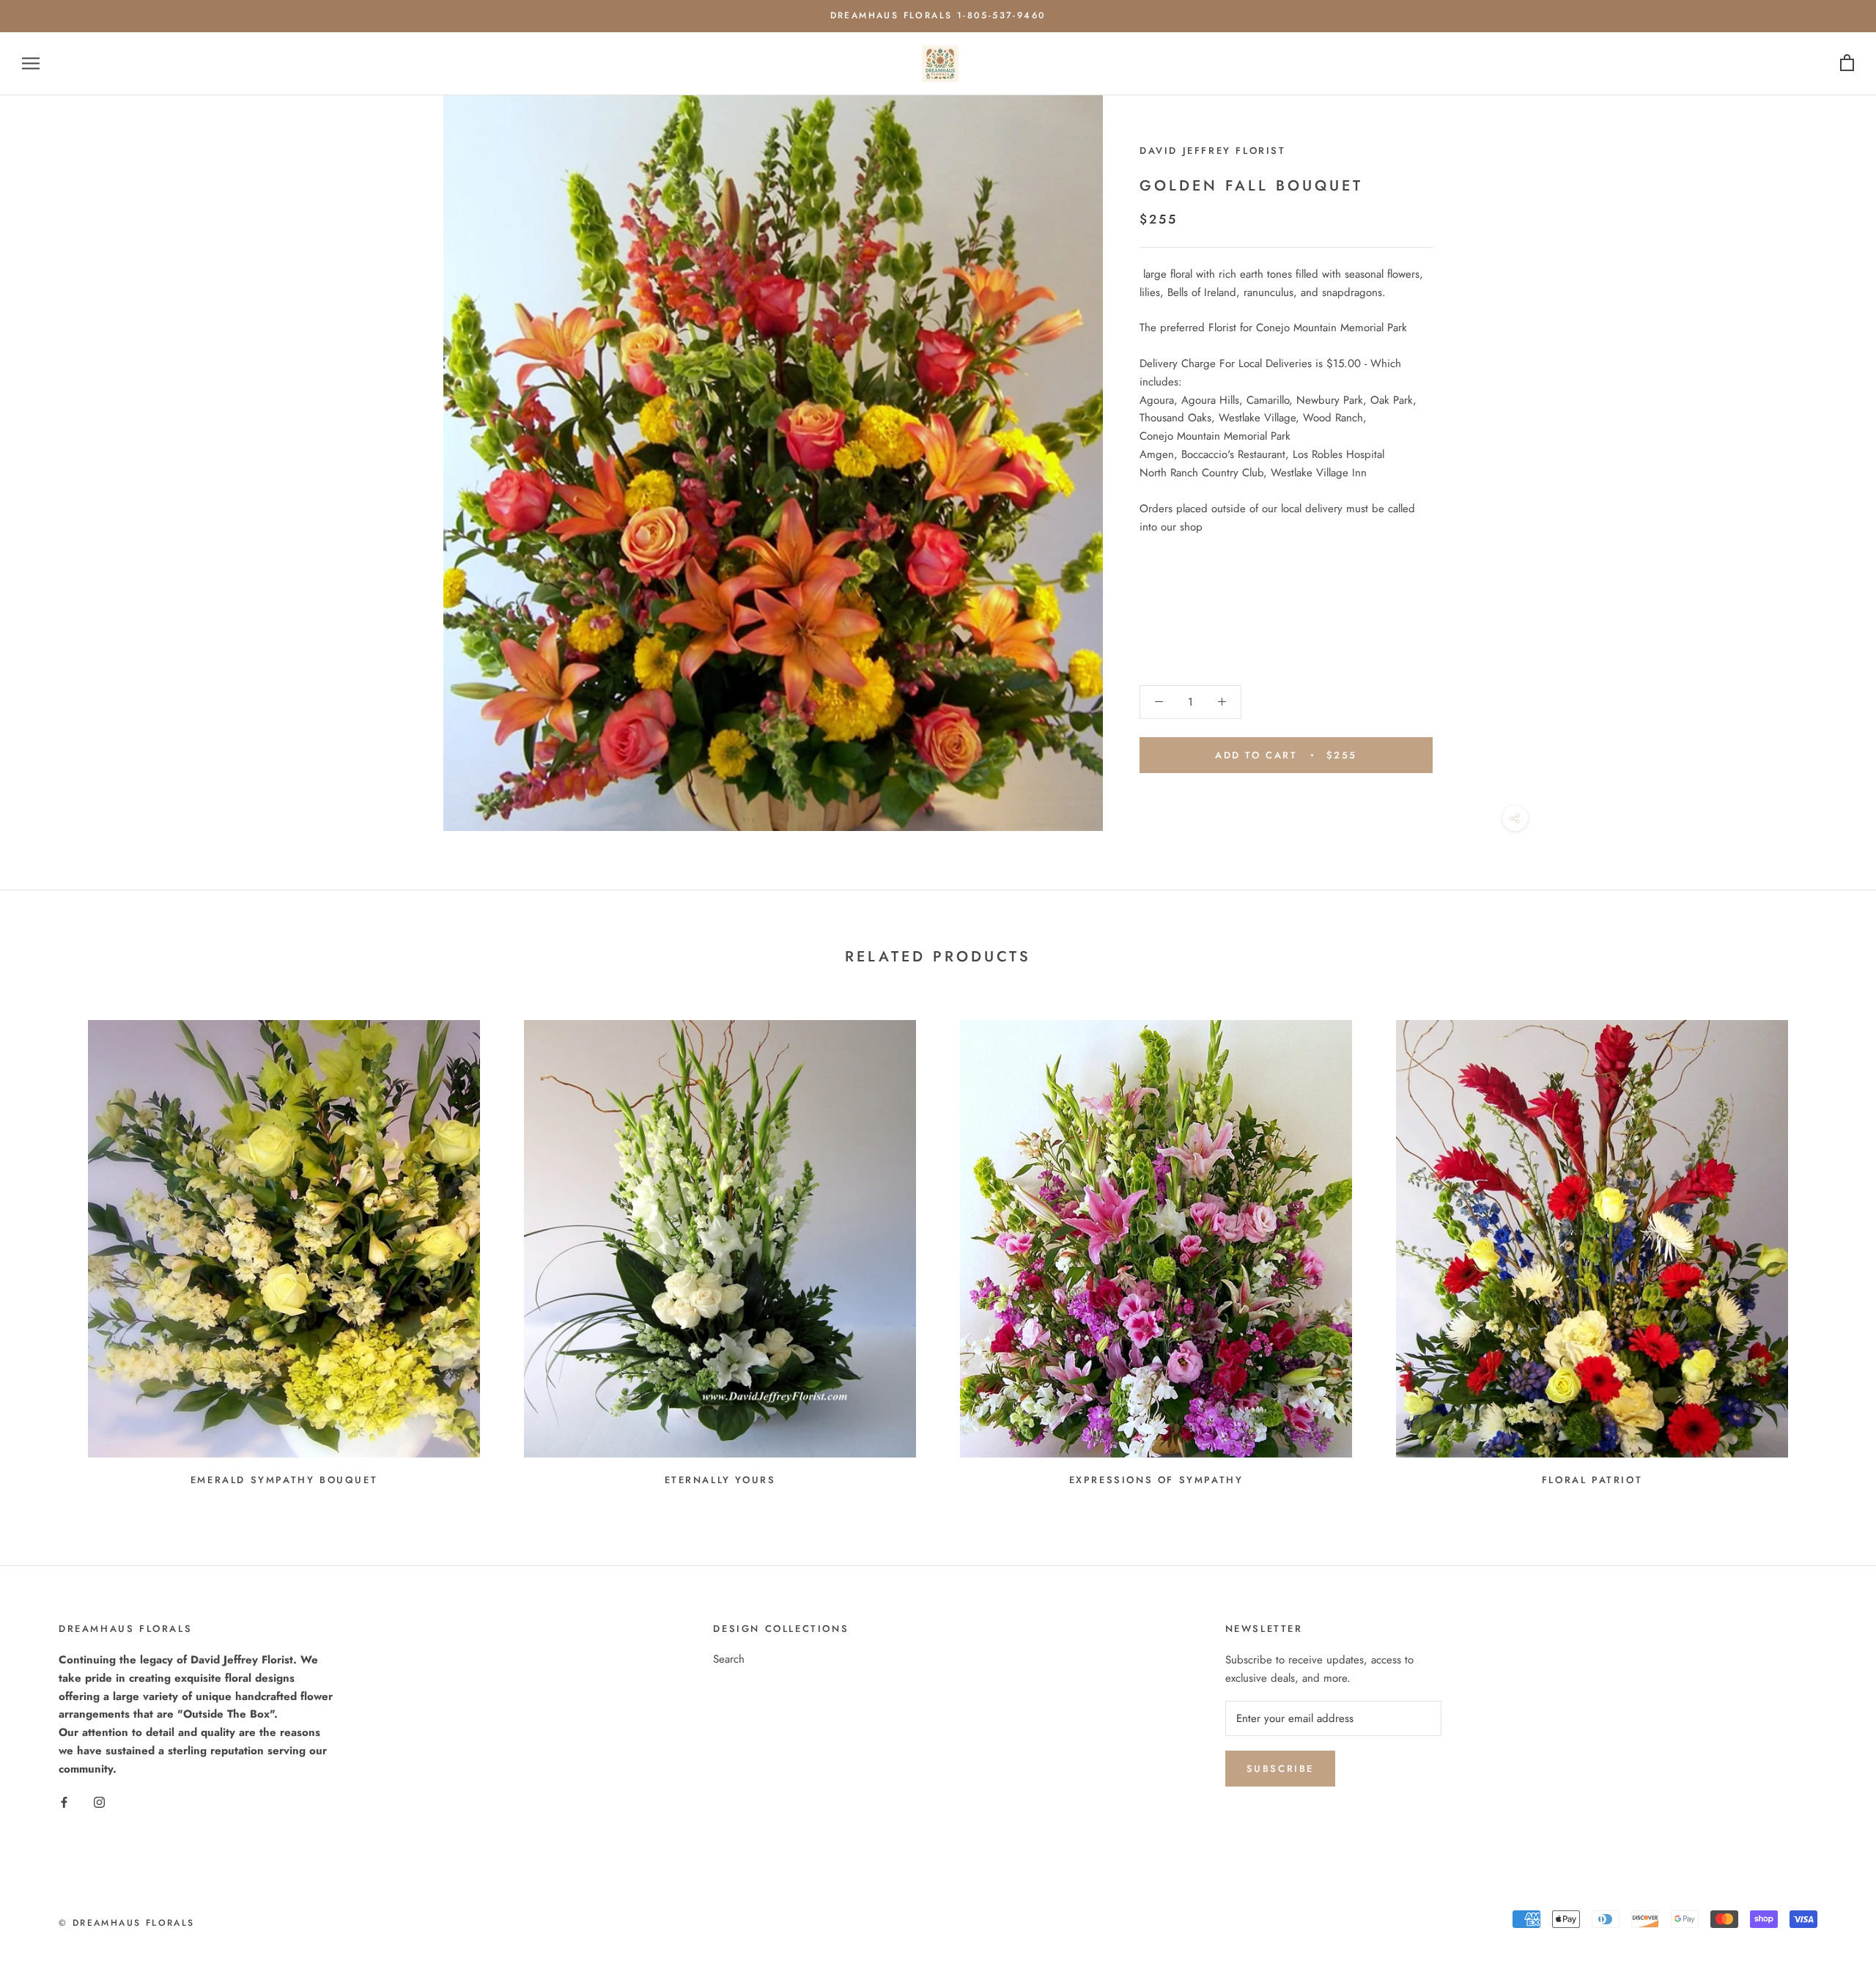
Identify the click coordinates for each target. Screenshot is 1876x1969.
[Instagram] (99, 1802)
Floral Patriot (1592, 1480)
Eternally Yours (720, 1480)
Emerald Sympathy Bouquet (284, 1480)
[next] (1830, 1247)
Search (729, 1659)
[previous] (46, 1247)
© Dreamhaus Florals (127, 1923)
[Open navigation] (31, 63)
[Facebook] (64, 1802)
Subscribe (1280, 1769)
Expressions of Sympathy (1156, 1480)
